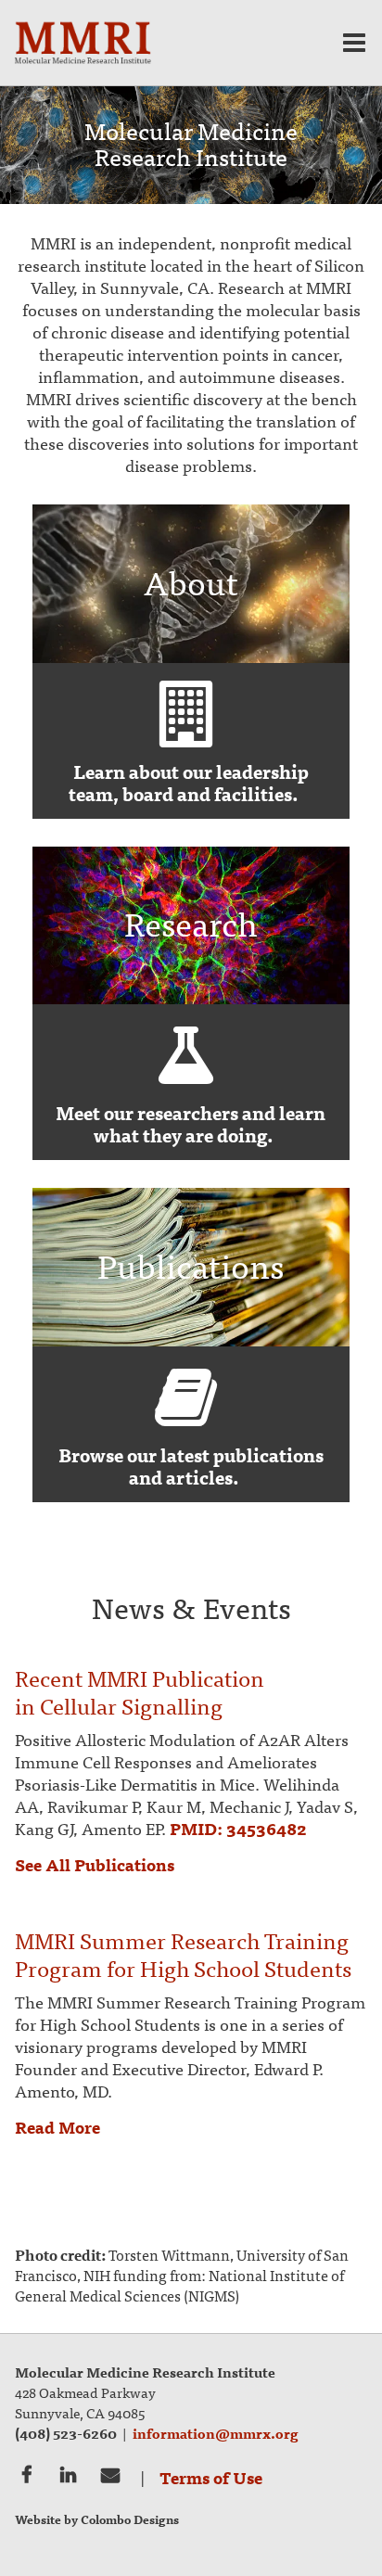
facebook (26, 2473)
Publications (186, 1397)
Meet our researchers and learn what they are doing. (191, 1123)
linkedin (68, 2473)
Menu (354, 43)
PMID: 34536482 (238, 1828)
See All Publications (95, 1864)
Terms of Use (211, 2477)
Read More (57, 2127)
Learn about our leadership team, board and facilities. (189, 782)
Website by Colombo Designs (97, 2519)
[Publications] (191, 1340)
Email (110, 2473)
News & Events (191, 1606)
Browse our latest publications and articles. (191, 1466)
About (186, 714)
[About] (191, 657)
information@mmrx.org (216, 2433)
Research (186, 1055)
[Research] (191, 998)
